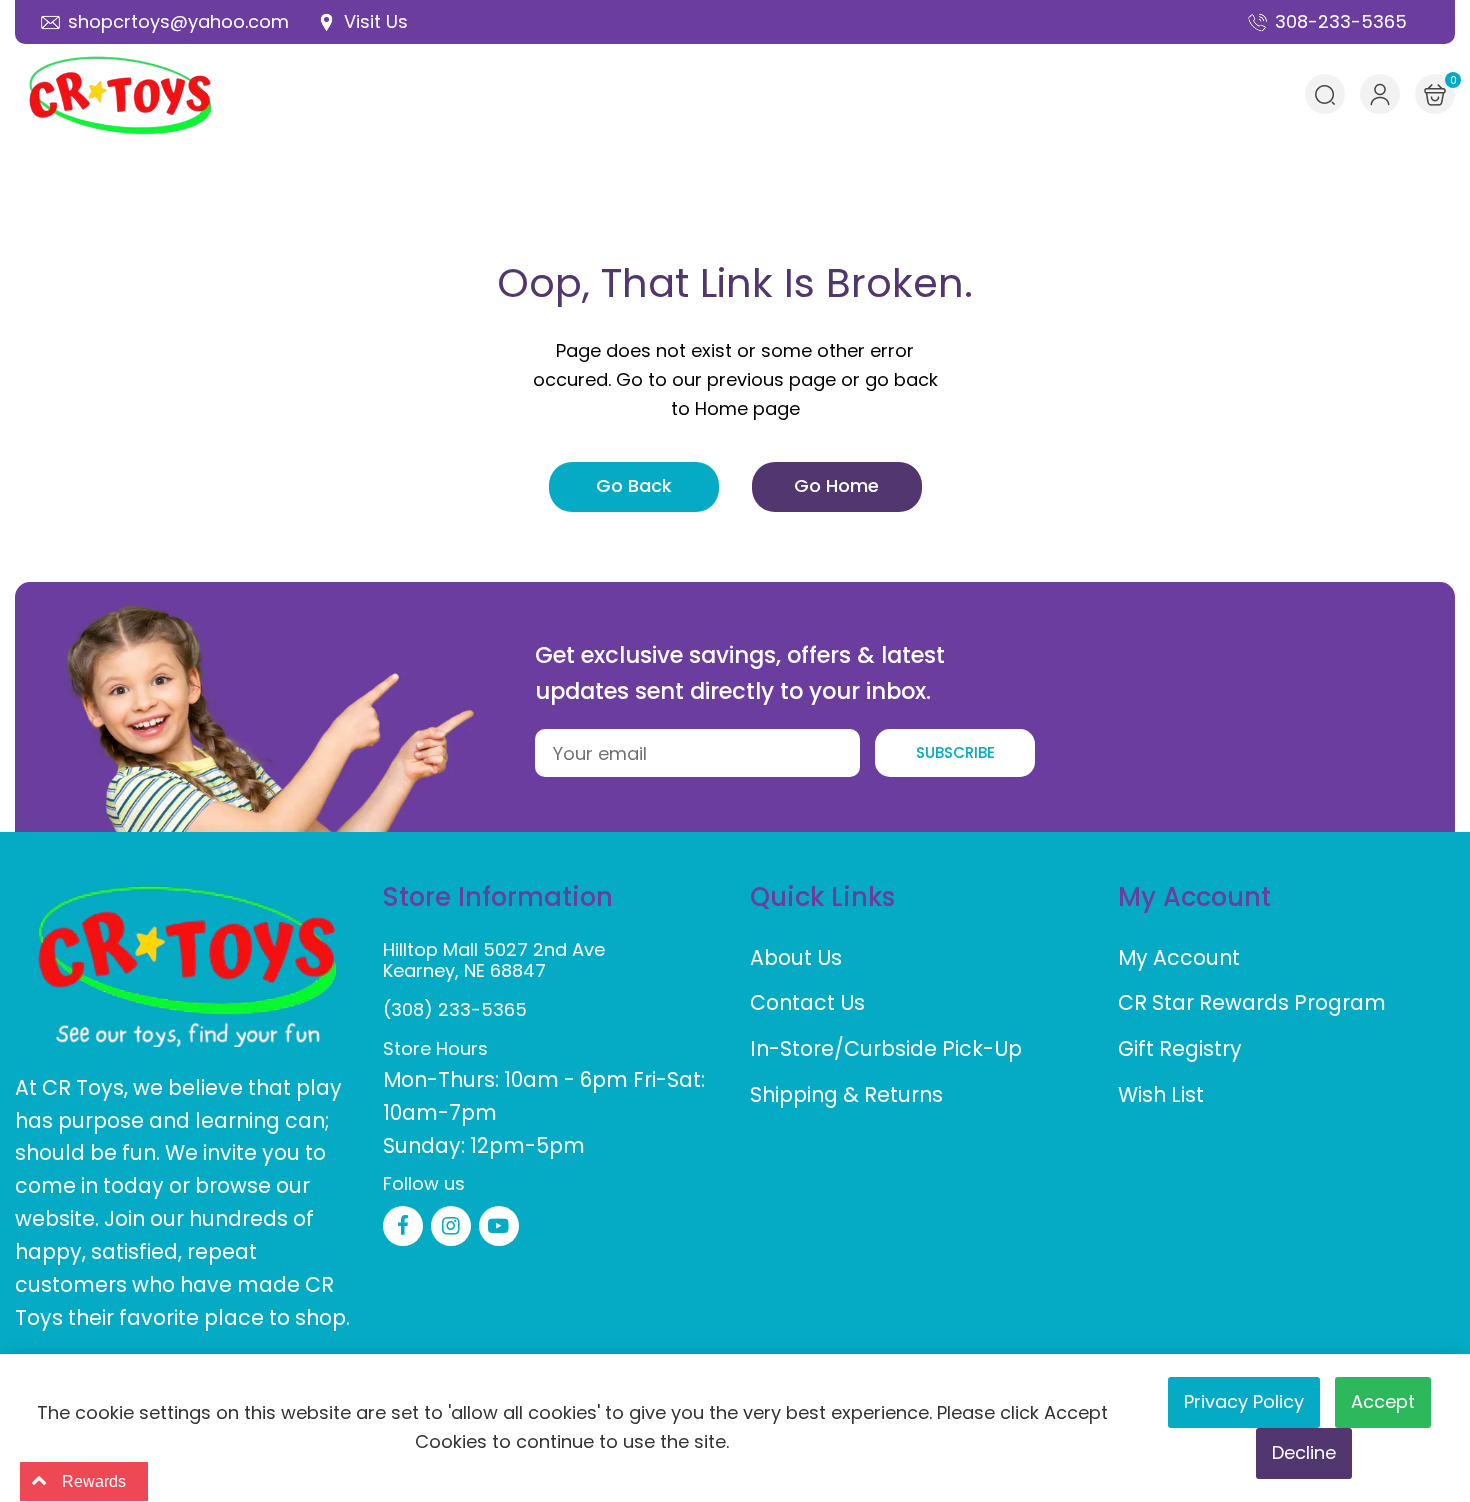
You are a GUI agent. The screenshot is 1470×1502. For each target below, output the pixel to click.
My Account (1179, 957)
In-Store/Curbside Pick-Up (886, 1048)
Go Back (634, 485)
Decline (1304, 1452)
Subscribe (955, 752)
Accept (1383, 1401)
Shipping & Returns (846, 1094)
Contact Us (807, 1002)
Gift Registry (1180, 1048)
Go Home (836, 485)
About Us (796, 957)
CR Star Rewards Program (1252, 1002)
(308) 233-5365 (455, 1009)
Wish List (1161, 1094)
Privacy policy (1244, 1401)
